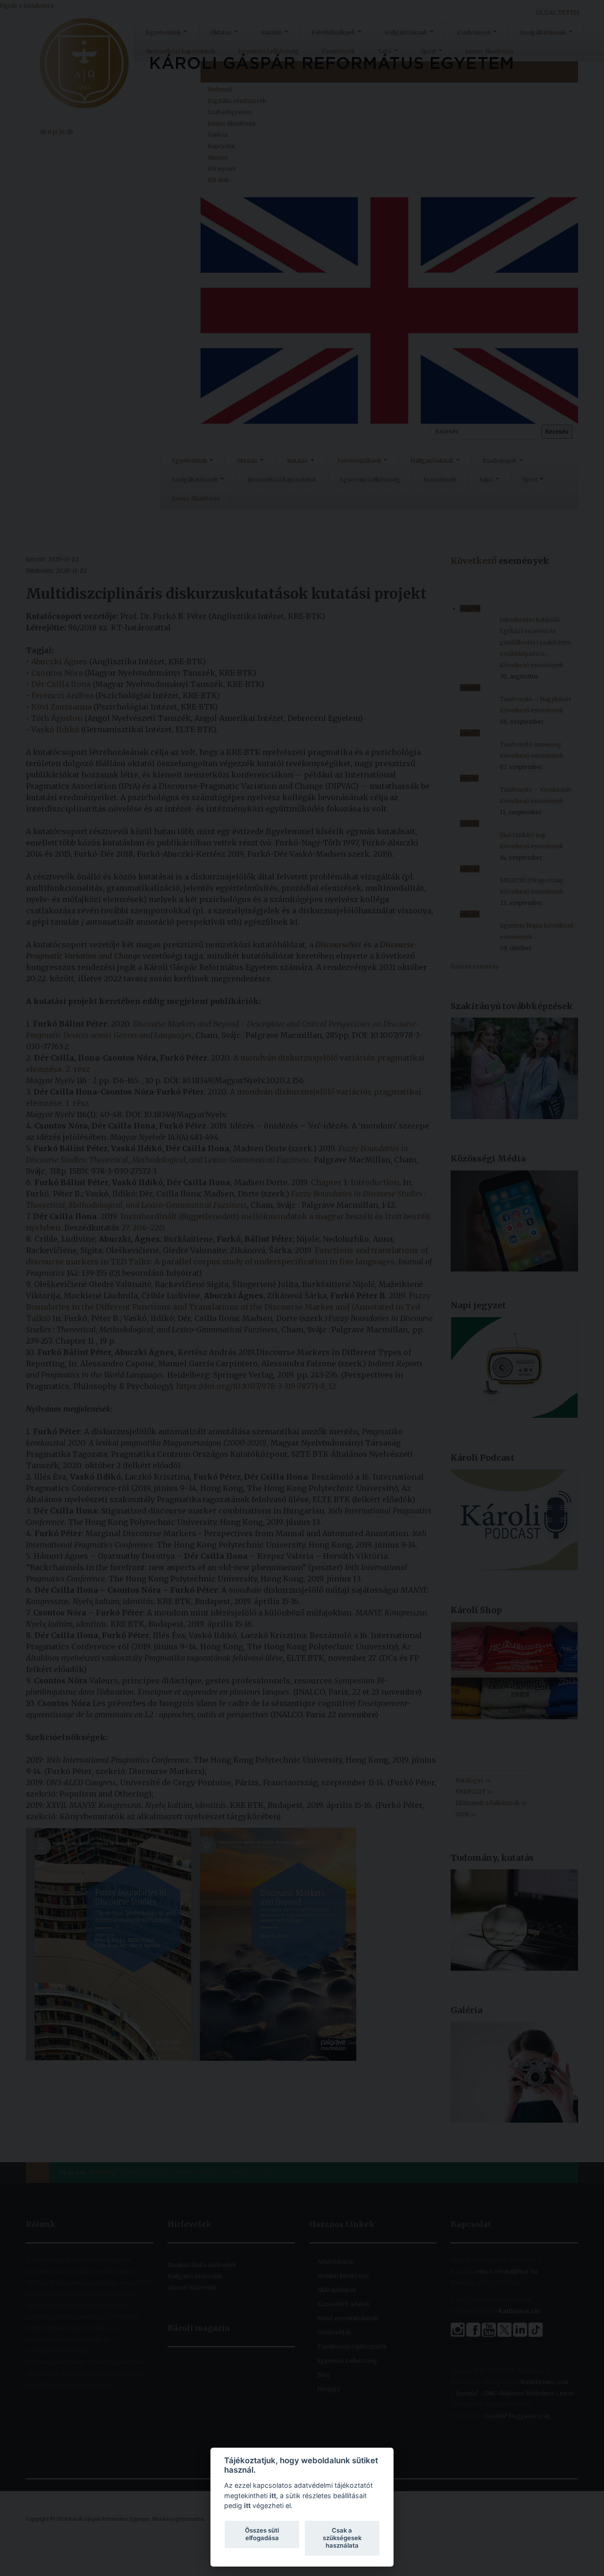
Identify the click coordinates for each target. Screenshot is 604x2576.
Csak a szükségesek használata (342, 2538)
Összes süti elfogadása (262, 2534)
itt (273, 2496)
